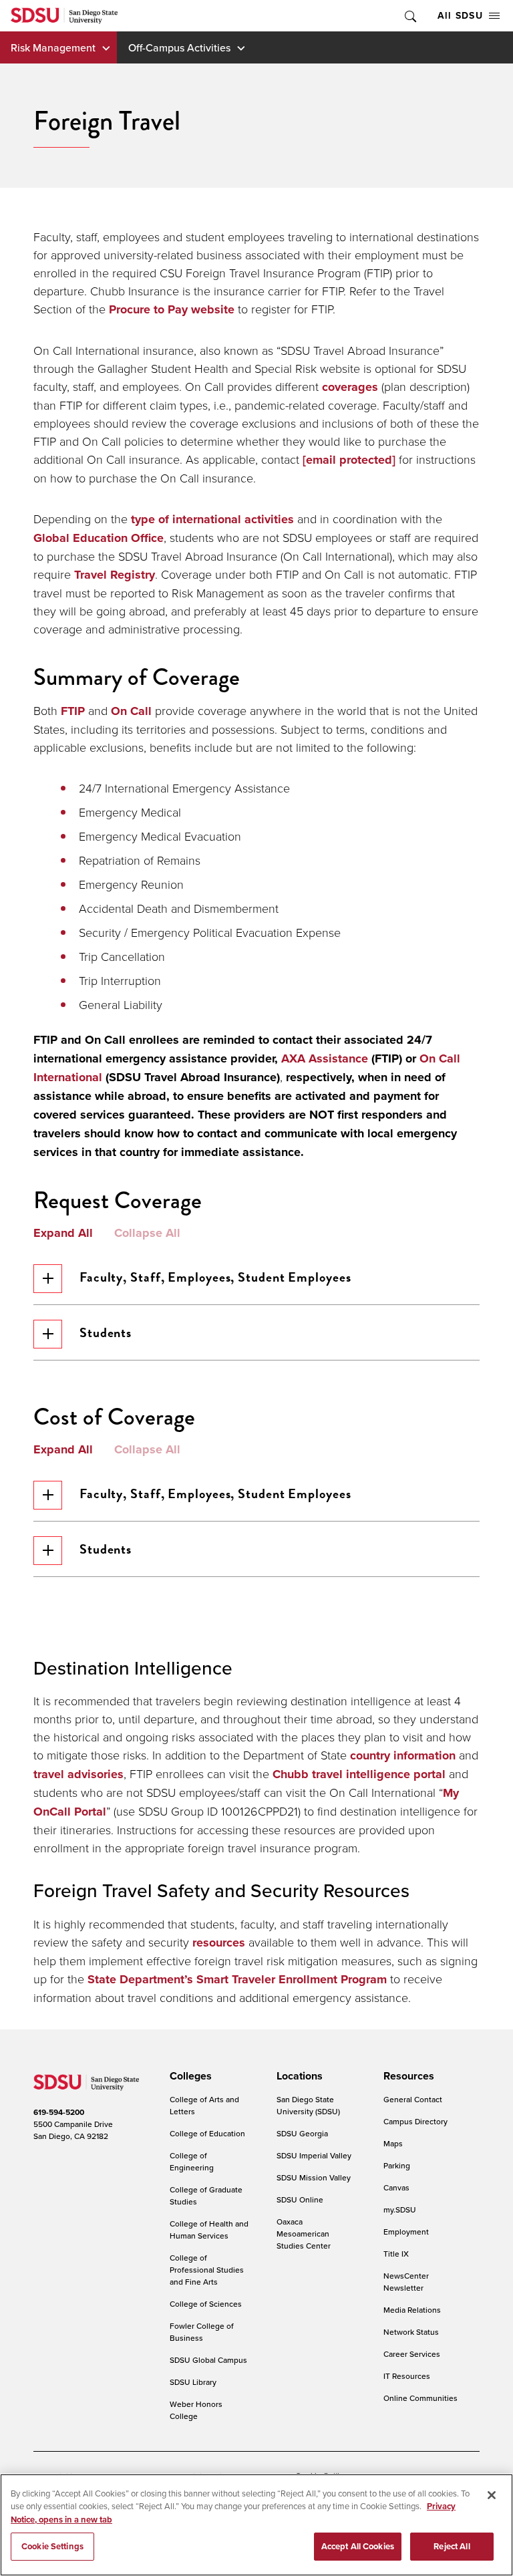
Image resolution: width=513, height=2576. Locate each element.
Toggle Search (409, 16)
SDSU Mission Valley (314, 2177)
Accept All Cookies (358, 2546)
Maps (393, 2143)
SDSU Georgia (302, 2133)
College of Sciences (206, 2304)
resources (219, 1943)
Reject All (452, 2546)
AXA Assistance (325, 1058)
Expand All (63, 1234)
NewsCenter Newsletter (406, 2282)
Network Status (411, 2332)
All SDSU (460, 15)
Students (106, 1332)
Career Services (412, 2354)
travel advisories (78, 1774)
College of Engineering (192, 2161)
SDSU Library (193, 2382)
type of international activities (212, 519)
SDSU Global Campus (208, 2360)
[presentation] (189, 2076)
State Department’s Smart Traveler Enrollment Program (237, 1979)
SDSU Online (300, 2199)
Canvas (396, 2187)
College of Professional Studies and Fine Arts (207, 2270)
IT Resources (407, 2376)
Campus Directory (415, 2121)
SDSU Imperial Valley (314, 2155)
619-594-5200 (59, 2112)
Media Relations (412, 2310)
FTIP (73, 711)
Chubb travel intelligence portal (359, 1774)
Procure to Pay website (172, 309)
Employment (406, 2232)
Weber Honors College (196, 2410)
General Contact (413, 2099)
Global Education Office (99, 538)
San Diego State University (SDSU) (308, 2105)
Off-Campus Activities (179, 47)
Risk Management (53, 47)
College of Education (207, 2133)
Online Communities (420, 2398)
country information (403, 1755)
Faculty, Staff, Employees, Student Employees (215, 1277)
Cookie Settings (52, 2546)
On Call (131, 711)
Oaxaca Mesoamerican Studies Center (304, 2234)
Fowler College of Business (202, 2332)
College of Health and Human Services (209, 2230)
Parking (397, 2165)
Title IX (396, 2254)
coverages (350, 387)
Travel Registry (115, 575)
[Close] (492, 2495)
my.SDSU (400, 2209)
